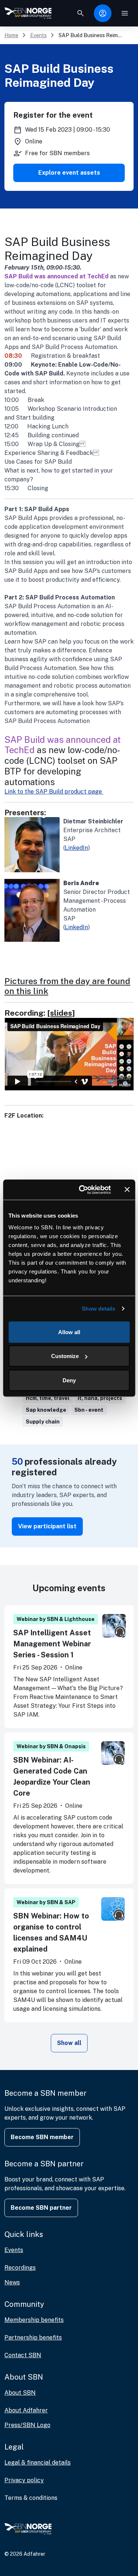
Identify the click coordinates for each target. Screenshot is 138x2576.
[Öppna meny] (125, 13)
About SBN (20, 2393)
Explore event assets (69, 173)
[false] (81, 13)
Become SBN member (42, 2137)
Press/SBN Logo (27, 2425)
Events (38, 35)
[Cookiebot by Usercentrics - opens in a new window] (82, 1190)
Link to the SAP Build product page (54, 792)
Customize (65, 1356)
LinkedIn (76, 848)
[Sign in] (103, 13)
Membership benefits (34, 2320)
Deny (69, 1380)
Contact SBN (23, 2355)
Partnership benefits (33, 2338)
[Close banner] (127, 1190)
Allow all (69, 1332)
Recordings (20, 2268)
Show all (69, 2043)
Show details (98, 1309)
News (12, 2282)
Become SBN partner (41, 2208)
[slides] (61, 1013)
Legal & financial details (38, 2463)
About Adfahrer (26, 2410)
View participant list (47, 1526)
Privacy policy (24, 2480)
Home (11, 35)
